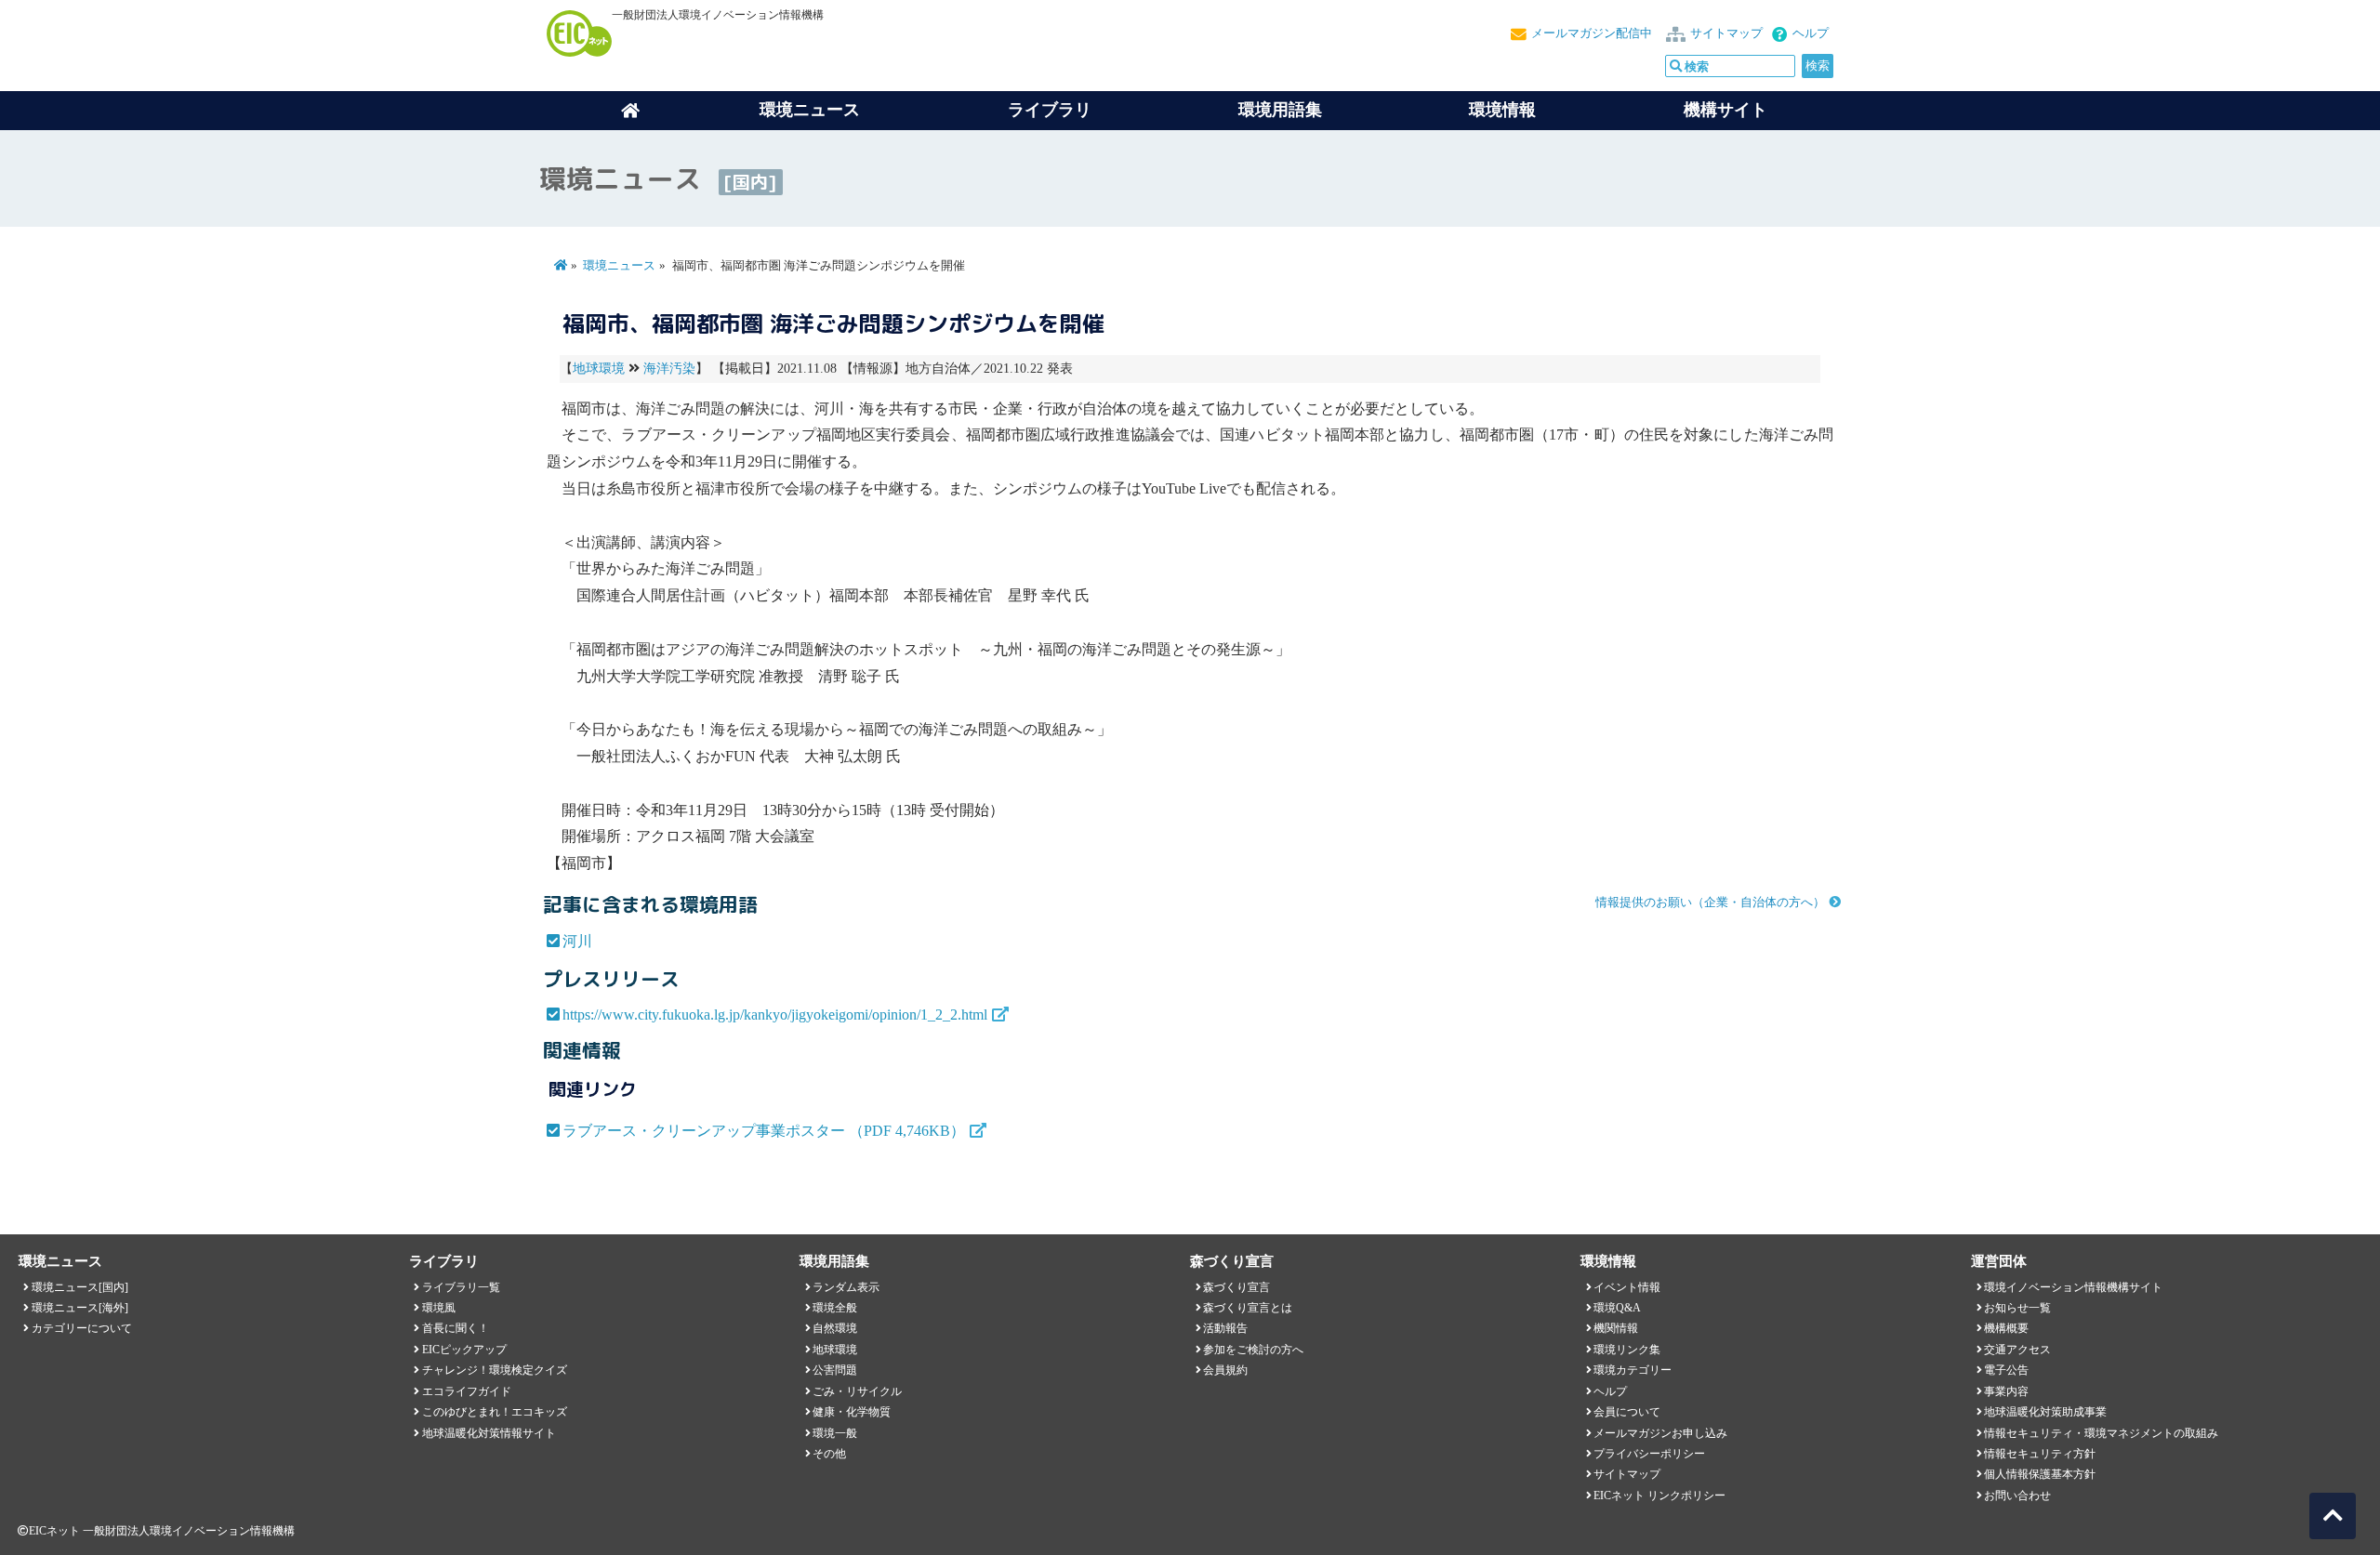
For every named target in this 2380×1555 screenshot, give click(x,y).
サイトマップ (1726, 33)
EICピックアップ (464, 1350)
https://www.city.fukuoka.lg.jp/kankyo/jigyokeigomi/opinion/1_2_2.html (775, 1015)
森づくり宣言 (1236, 1287)
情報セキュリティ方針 (2040, 1454)
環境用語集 (1280, 110)
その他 (829, 1454)
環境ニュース (619, 266)
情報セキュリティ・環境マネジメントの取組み (2101, 1433)
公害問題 (835, 1370)
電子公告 (2006, 1370)
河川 (577, 941)
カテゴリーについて (82, 1328)
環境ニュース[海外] (80, 1308)
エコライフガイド (467, 1391)
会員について (1627, 1412)
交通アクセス (2017, 1350)
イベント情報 (1627, 1287)
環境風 (439, 1308)
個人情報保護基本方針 (2040, 1474)
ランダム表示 (846, 1287)
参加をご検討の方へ (1253, 1350)
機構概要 (2006, 1328)
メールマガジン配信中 (1592, 33)
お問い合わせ (2017, 1496)
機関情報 (1616, 1328)
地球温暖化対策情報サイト (489, 1433)
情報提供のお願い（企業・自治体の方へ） (1710, 903)
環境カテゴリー (1633, 1370)
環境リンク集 (1627, 1350)
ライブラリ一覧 (461, 1287)
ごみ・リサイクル (857, 1391)
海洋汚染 (669, 369)
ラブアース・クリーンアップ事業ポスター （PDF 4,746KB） (764, 1131)
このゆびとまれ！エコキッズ (495, 1412)
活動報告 (1225, 1328)
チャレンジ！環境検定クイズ (495, 1370)
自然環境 (835, 1328)
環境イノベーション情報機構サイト (2073, 1287)
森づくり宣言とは (1248, 1308)
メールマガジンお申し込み (1660, 1433)
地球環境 (599, 369)
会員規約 (1225, 1370)
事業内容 (2006, 1391)
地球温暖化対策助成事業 (2045, 1412)
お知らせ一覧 (2017, 1308)
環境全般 (835, 1308)
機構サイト (1725, 110)
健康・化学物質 (852, 1412)
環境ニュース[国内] (80, 1287)
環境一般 (835, 1433)
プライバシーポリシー (1649, 1454)
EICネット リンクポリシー (1659, 1496)
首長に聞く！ (456, 1328)
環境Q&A (1617, 1308)
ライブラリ (1050, 110)
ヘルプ (1811, 33)
